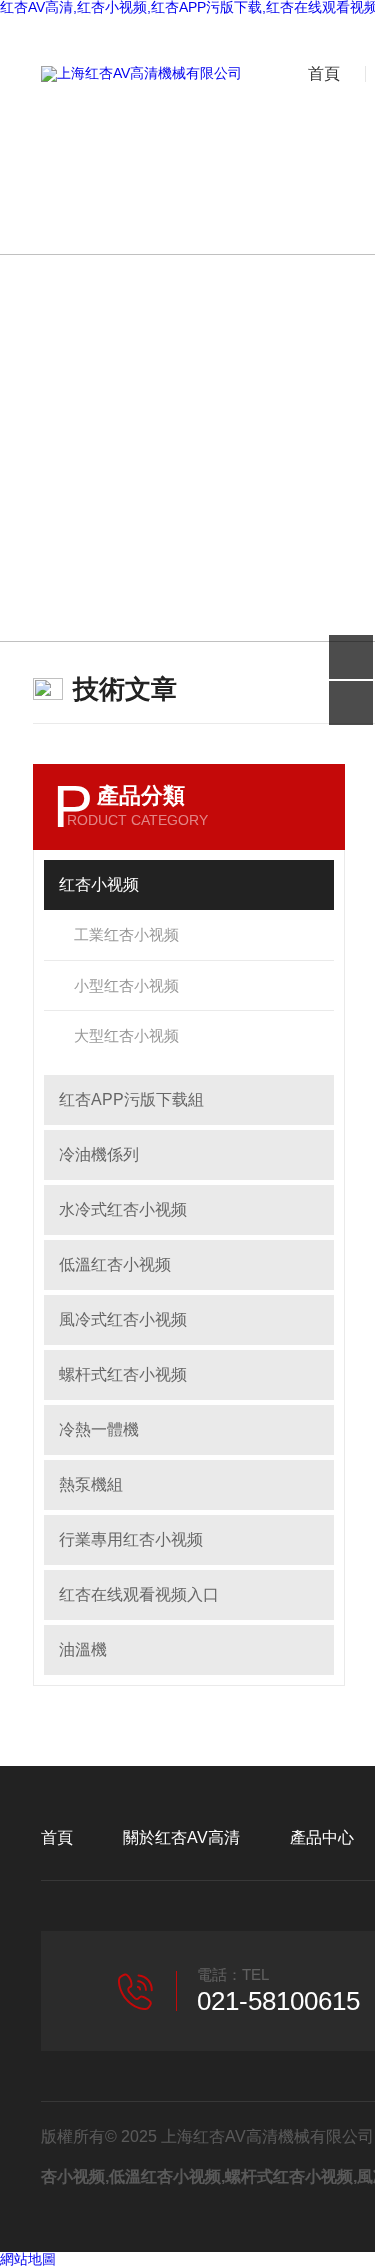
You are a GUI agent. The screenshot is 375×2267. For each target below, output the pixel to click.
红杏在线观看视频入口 (139, 1594)
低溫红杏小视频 (115, 1264)
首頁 (324, 73)
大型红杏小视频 (126, 1035)
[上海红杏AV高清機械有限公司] (141, 74)
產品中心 (322, 1837)
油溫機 (83, 1649)
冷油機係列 (99, 1154)
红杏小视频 (99, 884)
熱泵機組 (91, 1484)
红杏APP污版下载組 (131, 1099)
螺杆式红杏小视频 (123, 1374)
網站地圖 (28, 2259)
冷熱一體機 (99, 1429)
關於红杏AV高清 (181, 1837)
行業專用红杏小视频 (131, 1539)
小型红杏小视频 (126, 985)
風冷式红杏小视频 (123, 1319)
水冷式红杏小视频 (123, 1209)
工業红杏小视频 (126, 934)
